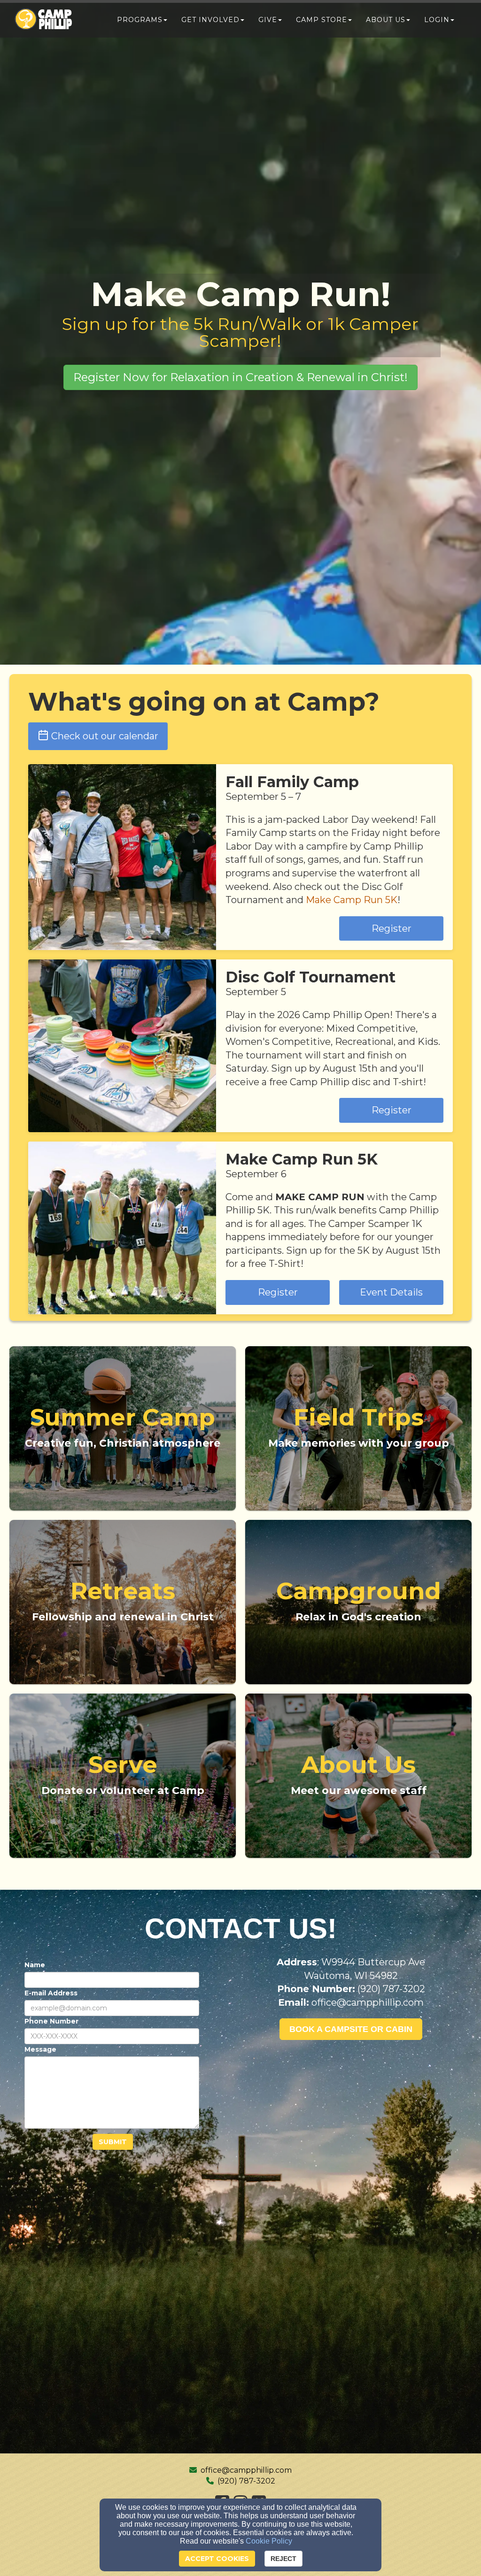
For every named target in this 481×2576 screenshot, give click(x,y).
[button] (240, 377)
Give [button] (268, 20)
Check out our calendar (105, 736)
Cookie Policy (269, 2541)
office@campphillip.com (246, 2470)
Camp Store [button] (322, 20)
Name (35, 1965)
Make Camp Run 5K (352, 900)
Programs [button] (140, 20)
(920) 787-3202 (246, 2481)
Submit (113, 2142)
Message (40, 2049)
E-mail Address (51, 1993)
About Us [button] (386, 20)
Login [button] (437, 20)
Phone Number (51, 2021)
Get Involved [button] (210, 20)
